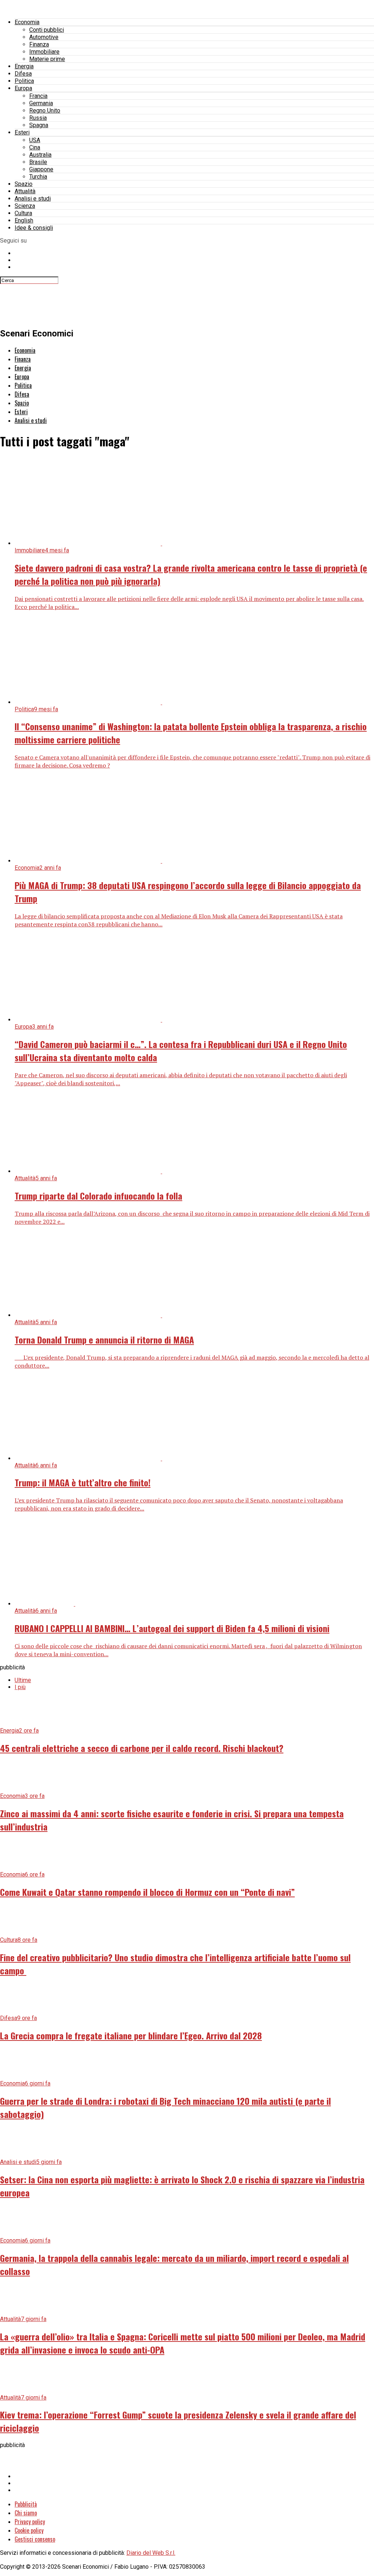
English (24, 220)
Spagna (39, 125)
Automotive (44, 37)
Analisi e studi (33, 199)
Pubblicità (26, 2504)
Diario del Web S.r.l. (151, 2553)
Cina (35, 147)
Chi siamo (26, 2513)
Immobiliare (44, 52)
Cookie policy (29, 2530)
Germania (41, 103)
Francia (38, 96)
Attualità (25, 191)
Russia (38, 118)
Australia (40, 155)
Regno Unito (45, 110)
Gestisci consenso (35, 2539)
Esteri (22, 132)
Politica (24, 81)
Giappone (41, 169)
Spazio (24, 184)
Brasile (38, 162)
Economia (27, 22)
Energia (24, 66)
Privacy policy (30, 2522)
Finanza (39, 44)
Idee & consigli (34, 228)
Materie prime (47, 59)
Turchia (38, 177)
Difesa (23, 74)
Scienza (25, 206)
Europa (23, 88)
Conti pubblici (47, 30)
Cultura (23, 213)
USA (35, 140)
